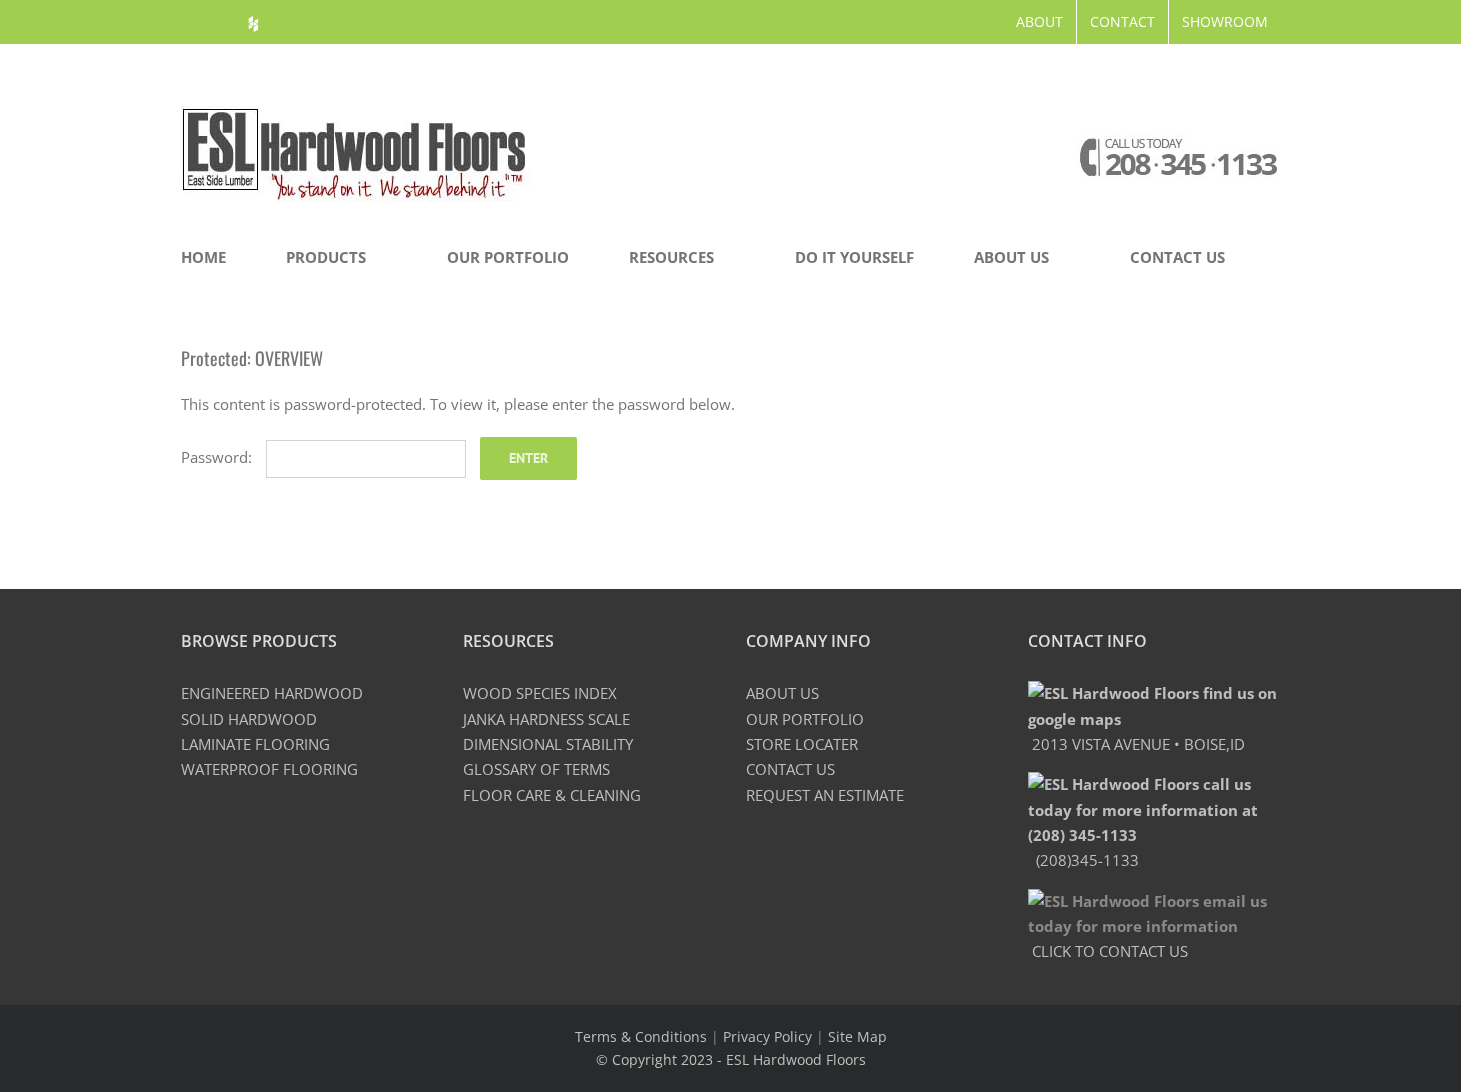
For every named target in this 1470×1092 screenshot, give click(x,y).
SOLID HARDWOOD (249, 719)
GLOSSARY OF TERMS (536, 769)
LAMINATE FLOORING (255, 744)
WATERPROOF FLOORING (269, 769)
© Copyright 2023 (656, 1059)
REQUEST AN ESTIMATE (825, 795)
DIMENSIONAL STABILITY (548, 744)
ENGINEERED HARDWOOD (272, 693)
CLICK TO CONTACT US (1108, 951)
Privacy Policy (767, 1036)
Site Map (857, 1036)
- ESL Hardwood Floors (791, 1059)
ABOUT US (782, 693)
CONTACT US (790, 769)
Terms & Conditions (641, 1036)
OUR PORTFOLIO (805, 719)
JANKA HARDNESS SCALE (546, 719)
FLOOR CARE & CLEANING (552, 795)
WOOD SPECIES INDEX (540, 693)
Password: (218, 457)
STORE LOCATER (802, 744)
